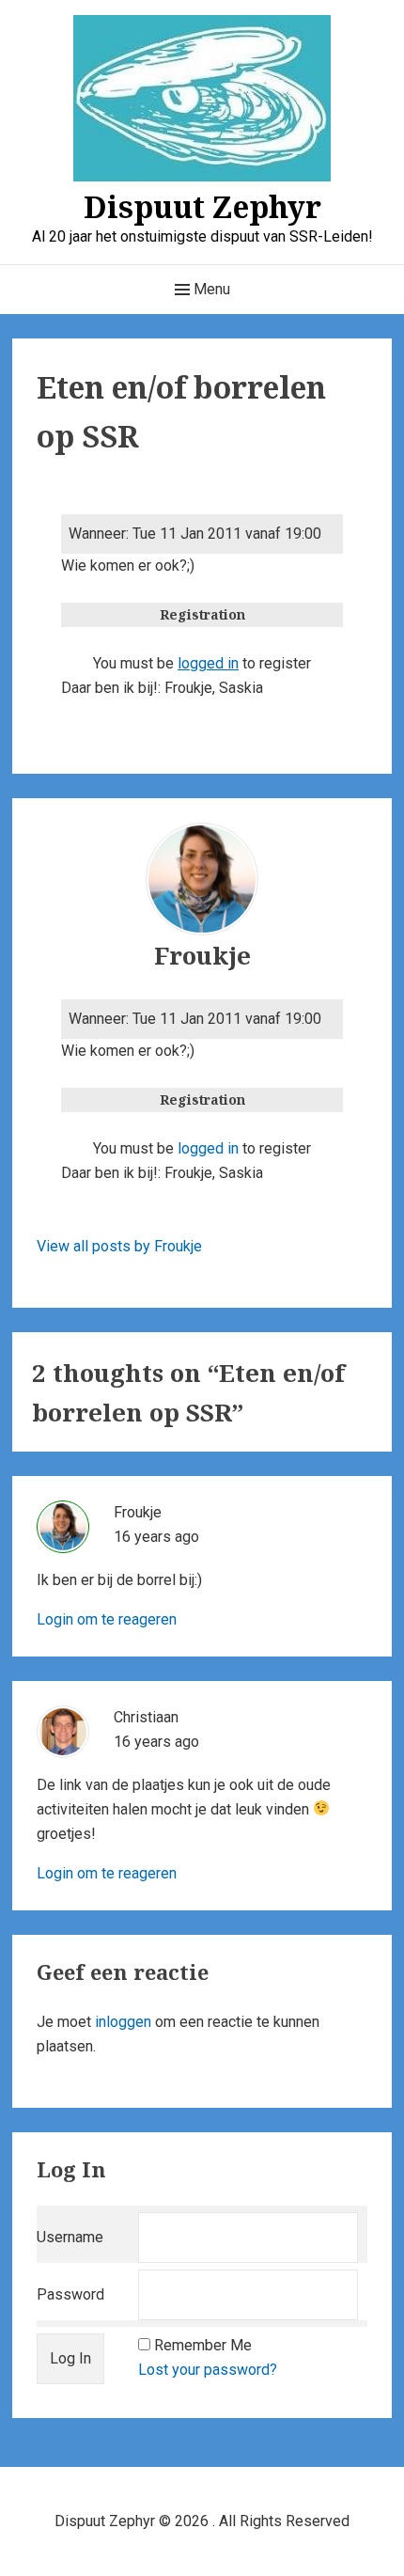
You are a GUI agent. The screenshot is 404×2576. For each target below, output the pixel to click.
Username (70, 2237)
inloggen (123, 2022)
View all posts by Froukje (119, 1246)
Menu (210, 289)
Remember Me (203, 2345)
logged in (208, 663)
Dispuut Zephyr (202, 206)
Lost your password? (208, 2370)
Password (70, 2294)
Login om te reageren (107, 1619)
